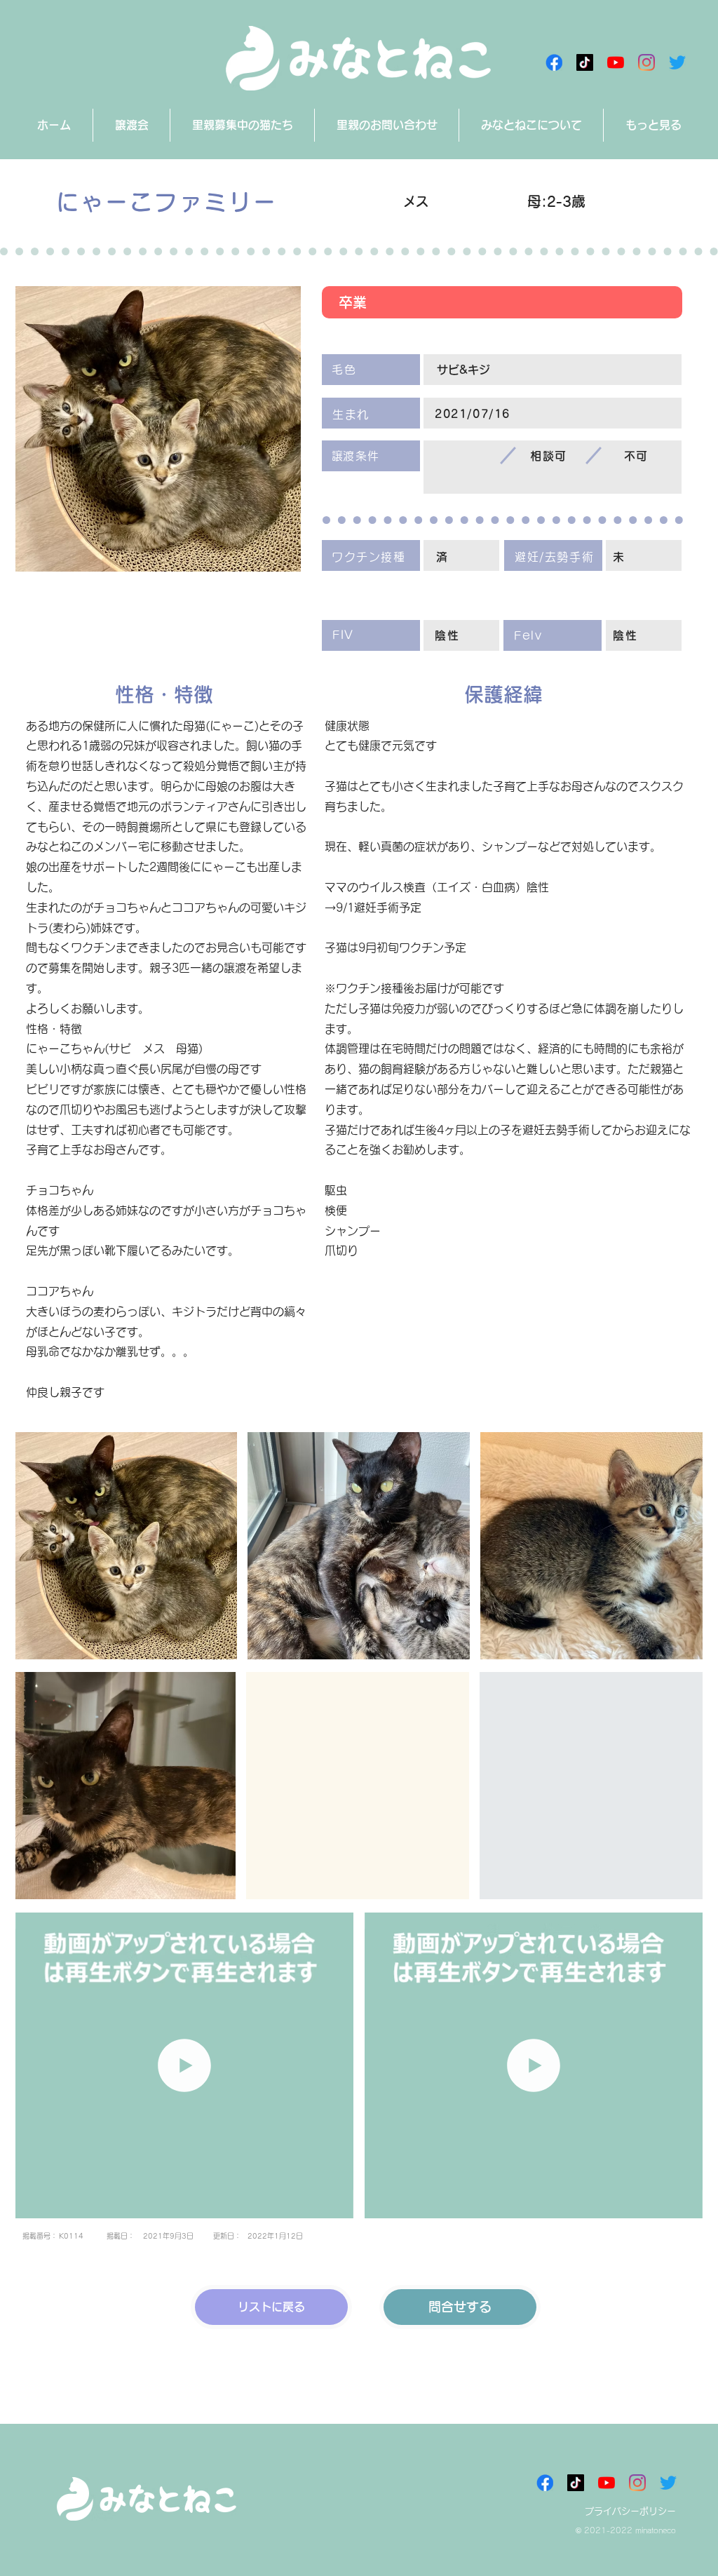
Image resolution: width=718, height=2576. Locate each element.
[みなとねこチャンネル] (616, 62)
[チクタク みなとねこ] (585, 62)
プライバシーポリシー (630, 2511)
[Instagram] (646, 62)
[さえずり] (677, 62)
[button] (336, 2203)
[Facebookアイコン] (554, 62)
